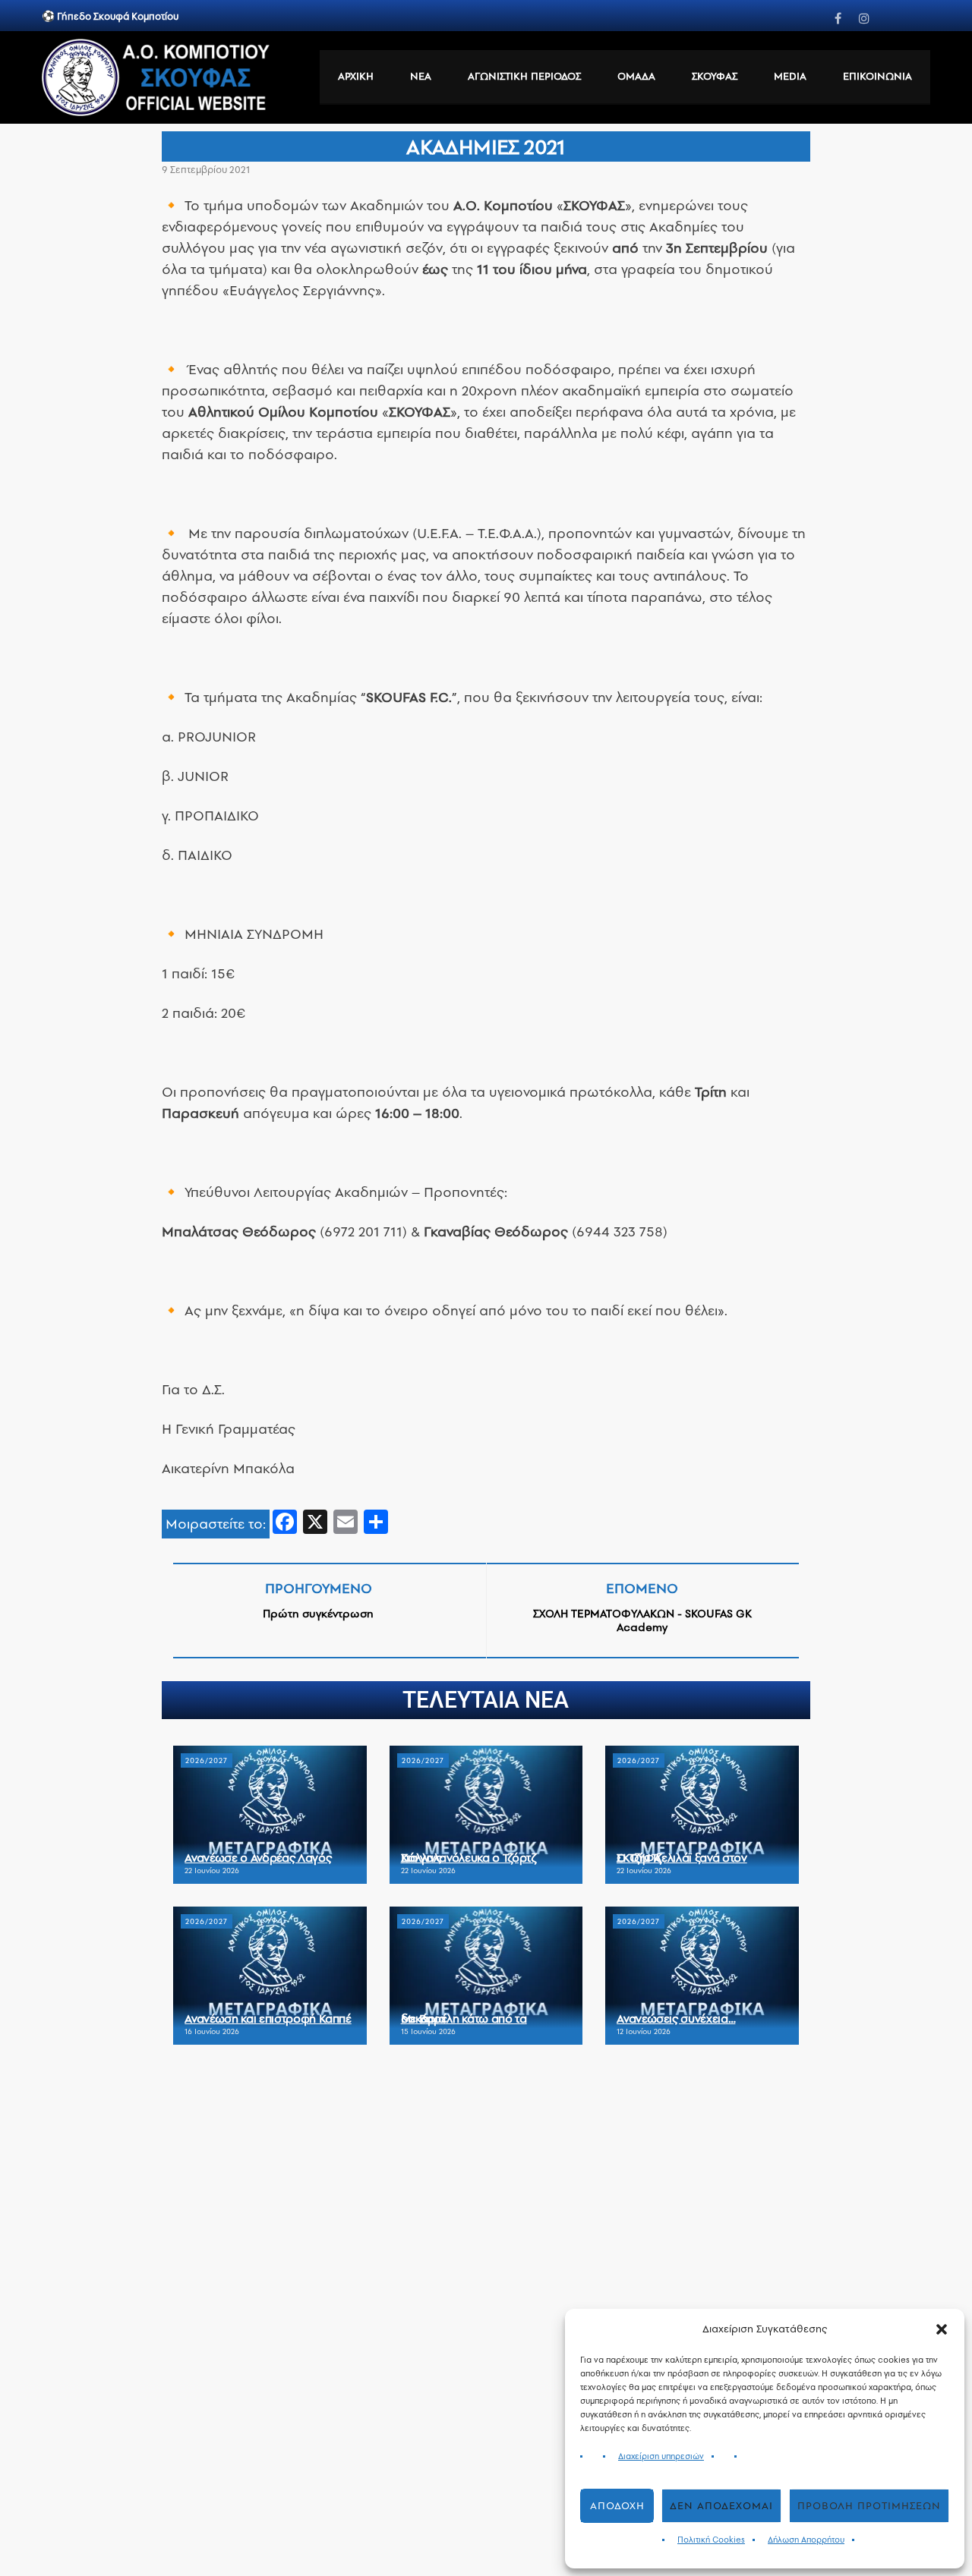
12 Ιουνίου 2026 (644, 2031)
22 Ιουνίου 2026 (212, 1871)
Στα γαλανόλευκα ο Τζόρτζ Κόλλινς (469, 1858)
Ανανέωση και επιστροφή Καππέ (268, 2019)
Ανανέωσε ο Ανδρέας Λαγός (258, 1858)
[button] (942, 2329)
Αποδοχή (617, 2506)
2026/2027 (207, 1760)
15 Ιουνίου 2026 (428, 2031)
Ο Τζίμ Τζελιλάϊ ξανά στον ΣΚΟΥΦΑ (682, 1858)
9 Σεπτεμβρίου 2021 (206, 170)
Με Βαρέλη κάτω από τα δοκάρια (464, 2019)
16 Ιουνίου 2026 (212, 2031)
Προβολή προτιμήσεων (869, 2506)
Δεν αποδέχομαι (721, 2506)
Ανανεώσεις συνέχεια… (676, 2019)
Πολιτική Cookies (711, 2540)
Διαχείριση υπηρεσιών (661, 2456)
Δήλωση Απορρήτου (806, 2540)
